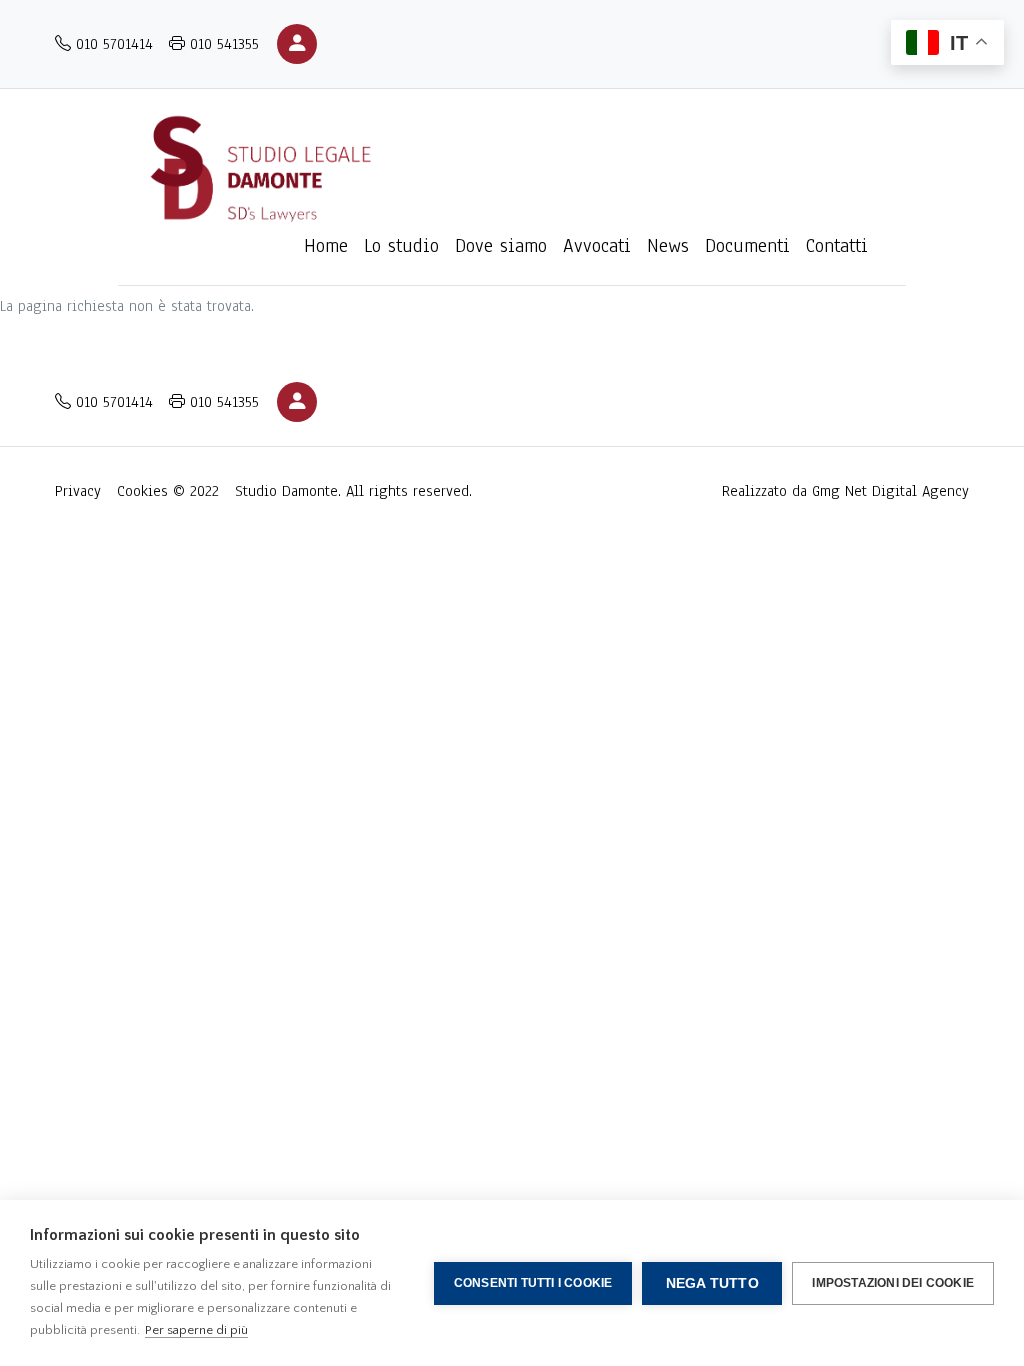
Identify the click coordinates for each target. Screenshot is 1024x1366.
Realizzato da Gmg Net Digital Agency (845, 491)
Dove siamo (501, 246)
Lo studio (401, 246)
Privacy (78, 491)
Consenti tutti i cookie (533, 1283)
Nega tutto (712, 1283)
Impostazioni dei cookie (893, 1283)
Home (326, 246)
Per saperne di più (196, 1330)
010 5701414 (112, 44)
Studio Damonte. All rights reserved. (353, 491)
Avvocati (597, 246)
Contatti (837, 246)
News (668, 246)
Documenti (747, 246)
